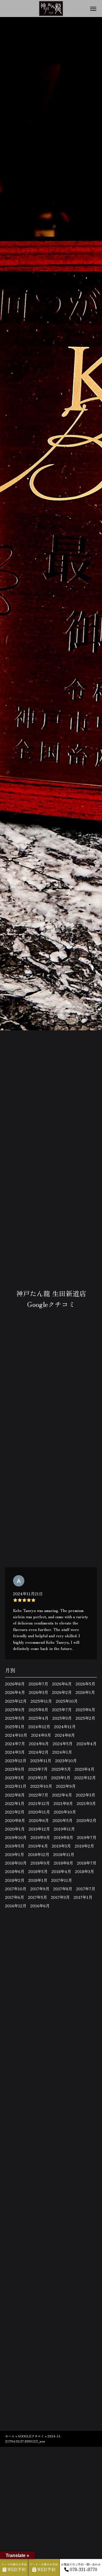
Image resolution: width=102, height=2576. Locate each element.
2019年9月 (40, 1837)
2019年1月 (15, 1854)
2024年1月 (62, 1752)
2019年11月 (64, 1829)
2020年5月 (63, 1820)
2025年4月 (39, 1718)
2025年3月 (62, 1718)
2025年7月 (62, 1709)
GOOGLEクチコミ (31, 2436)
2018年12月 (39, 1854)
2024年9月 (41, 1735)
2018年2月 (15, 1880)
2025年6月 (85, 1709)
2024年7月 (15, 1744)
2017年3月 (60, 1897)
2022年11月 (16, 1786)
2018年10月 (16, 1863)
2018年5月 (38, 1871)
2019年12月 (39, 1829)
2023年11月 (41, 1761)
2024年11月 (65, 1726)
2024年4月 (87, 1744)
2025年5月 (15, 1718)
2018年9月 (40, 1863)
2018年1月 (38, 1880)
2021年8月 (63, 1803)
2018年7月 (87, 1863)
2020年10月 (65, 1812)
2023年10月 (66, 1761)
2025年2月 (85, 1718)
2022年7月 (38, 1795)
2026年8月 (15, 1684)
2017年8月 (63, 1889)
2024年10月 (16, 1735)
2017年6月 (15, 1897)
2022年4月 (62, 1795)
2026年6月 (62, 1684)
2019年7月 (87, 1837)
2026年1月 (85, 1692)
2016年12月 (16, 1906)
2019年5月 (15, 1846)
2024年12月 (39, 1726)
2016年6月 (40, 1906)
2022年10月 (41, 1786)
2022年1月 (15, 1803)
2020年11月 (39, 1812)
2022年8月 (15, 1795)
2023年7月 (38, 1769)
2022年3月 (86, 1795)
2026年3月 (39, 1692)
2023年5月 (61, 1769)
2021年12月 (39, 1803)
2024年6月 (39, 1744)
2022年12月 (85, 1778)
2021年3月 (86, 1803)
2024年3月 (15, 1752)
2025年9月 (15, 1709)
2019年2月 (84, 1846)
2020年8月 (15, 1820)
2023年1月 (61, 1778)
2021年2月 (15, 1812)
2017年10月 (16, 1889)
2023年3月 (15, 1778)
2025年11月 (41, 1701)
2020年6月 (39, 1820)
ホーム (10, 2436)
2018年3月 (85, 1871)
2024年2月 (39, 1752)
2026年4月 (15, 1692)
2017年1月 (83, 1897)
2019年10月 (16, 1837)
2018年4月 (61, 1871)
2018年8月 (63, 1863)
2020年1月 (15, 1829)
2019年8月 (63, 1837)
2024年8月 (65, 1735)
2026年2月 (62, 1692)
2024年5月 (63, 1744)
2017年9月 (40, 1889)
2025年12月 (16, 1701)
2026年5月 (85, 1684)
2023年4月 (85, 1769)
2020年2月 (86, 1820)
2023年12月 (16, 1761)
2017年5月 (38, 1897)
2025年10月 (67, 1701)
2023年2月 (38, 1778)
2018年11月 (64, 1854)
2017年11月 (62, 1880)
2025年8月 (38, 1709)
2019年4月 (38, 1846)
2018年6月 (15, 1871)
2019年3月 (61, 1846)
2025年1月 (15, 1726)
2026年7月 (38, 1684)
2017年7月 (86, 1889)
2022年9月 (66, 1786)
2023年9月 (15, 1769)
